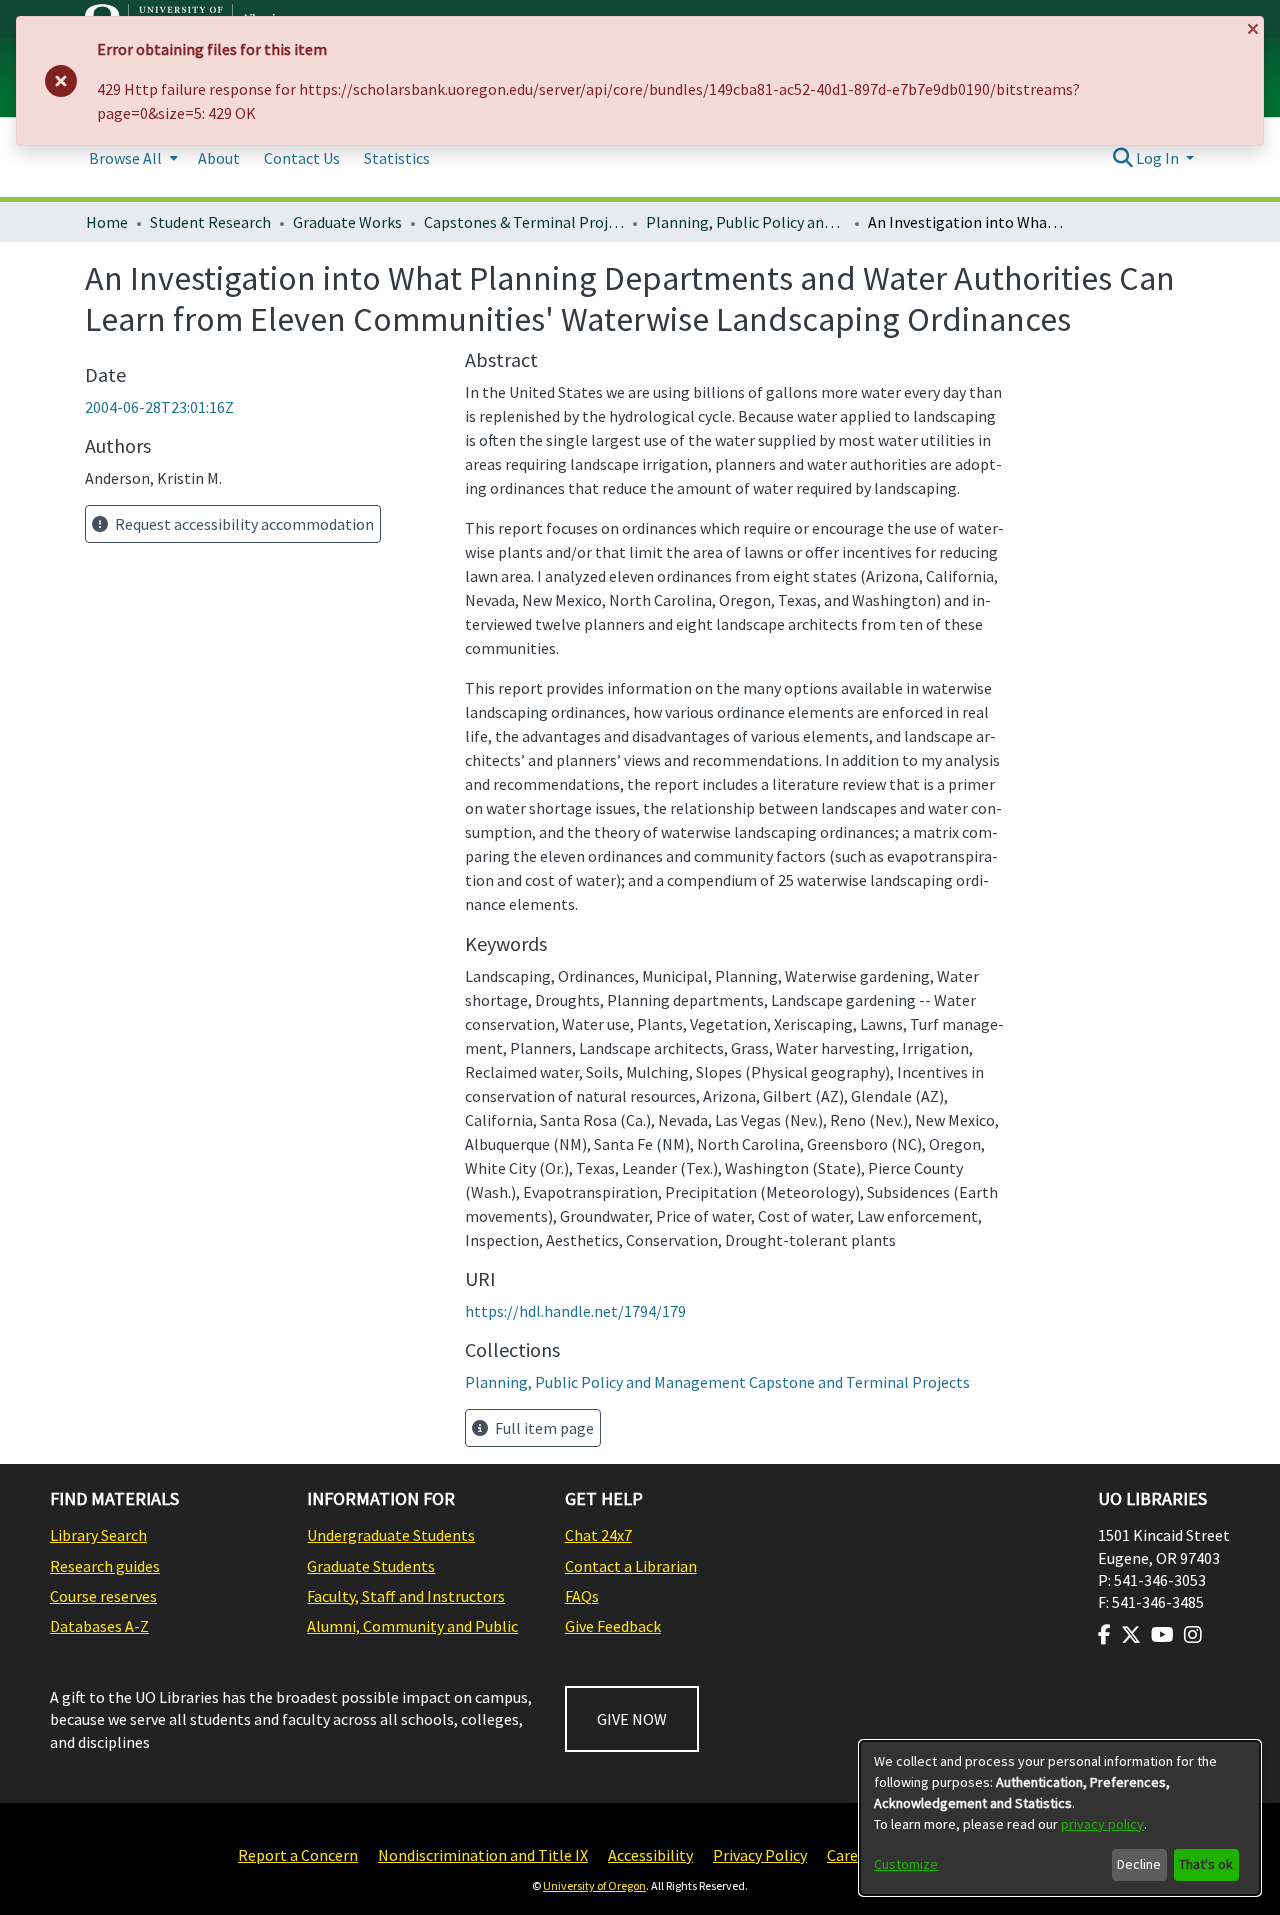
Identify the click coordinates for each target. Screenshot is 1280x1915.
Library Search (98, 1535)
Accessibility (650, 1855)
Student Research (210, 222)
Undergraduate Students (391, 1535)
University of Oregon (594, 1885)
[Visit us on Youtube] (1162, 1635)
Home (107, 222)
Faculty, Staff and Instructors (406, 1596)
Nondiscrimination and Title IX (483, 1855)
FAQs (582, 1596)
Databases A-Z (99, 1626)
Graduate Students (371, 1566)
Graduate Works (347, 222)
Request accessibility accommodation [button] (243, 524)
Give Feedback (613, 1626)
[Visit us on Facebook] (1104, 1635)
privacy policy (1102, 1824)
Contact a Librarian (631, 1566)
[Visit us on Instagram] (1193, 1635)
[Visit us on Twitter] (1131, 1635)
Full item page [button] (543, 1428)
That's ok (1206, 1864)
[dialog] (1060, 1818)
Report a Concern (298, 1855)
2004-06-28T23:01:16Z (159, 407)
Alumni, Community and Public (412, 1626)
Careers (853, 1855)
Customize (906, 1864)
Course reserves (103, 1596)
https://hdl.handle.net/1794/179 (575, 1311)
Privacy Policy (760, 1855)
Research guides (105, 1566)
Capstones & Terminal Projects (524, 222)
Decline (1139, 1864)
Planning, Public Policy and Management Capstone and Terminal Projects (746, 222)
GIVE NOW (632, 1719)
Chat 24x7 (598, 1535)
